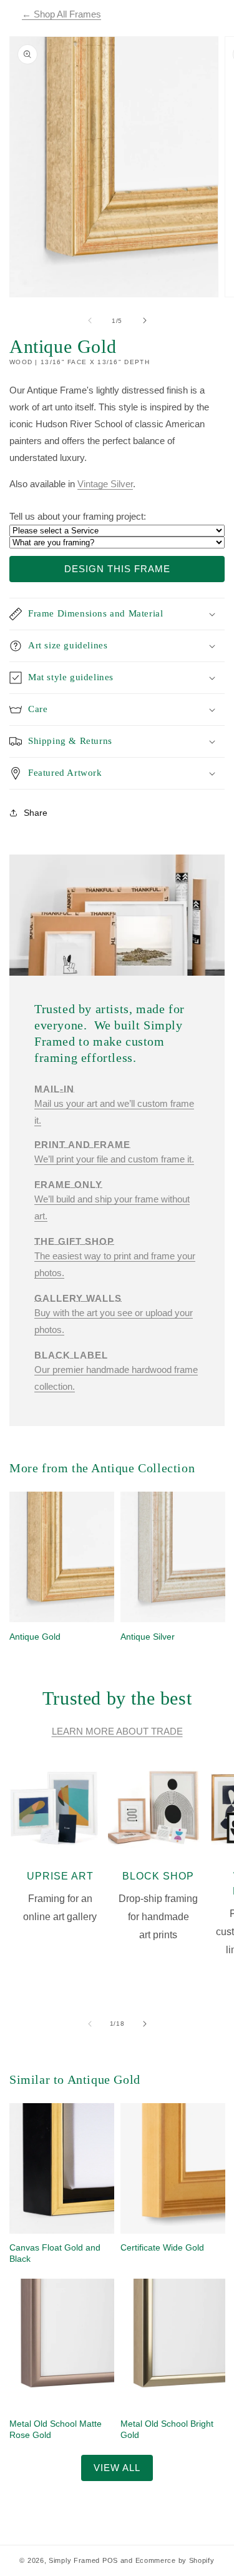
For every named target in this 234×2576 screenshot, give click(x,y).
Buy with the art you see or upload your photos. (114, 1314)
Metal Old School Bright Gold (167, 2429)
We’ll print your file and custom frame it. (114, 1152)
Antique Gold (35, 1637)
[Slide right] (145, 320)
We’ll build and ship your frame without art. (112, 1200)
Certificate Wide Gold (162, 2247)
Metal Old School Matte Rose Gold (56, 2429)
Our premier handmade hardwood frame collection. (116, 1371)
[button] (117, 614)
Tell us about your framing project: (78, 516)
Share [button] (36, 813)
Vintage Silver (105, 484)
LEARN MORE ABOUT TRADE (117, 1731)
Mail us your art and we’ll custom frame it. (114, 1105)
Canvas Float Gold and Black (55, 2253)
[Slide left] (90, 320)
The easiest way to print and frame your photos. (115, 1257)
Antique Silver (148, 1637)
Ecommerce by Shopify (175, 2560)
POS (110, 2560)
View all (117, 2468)
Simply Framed (74, 2560)
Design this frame (117, 569)
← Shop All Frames (61, 14)
